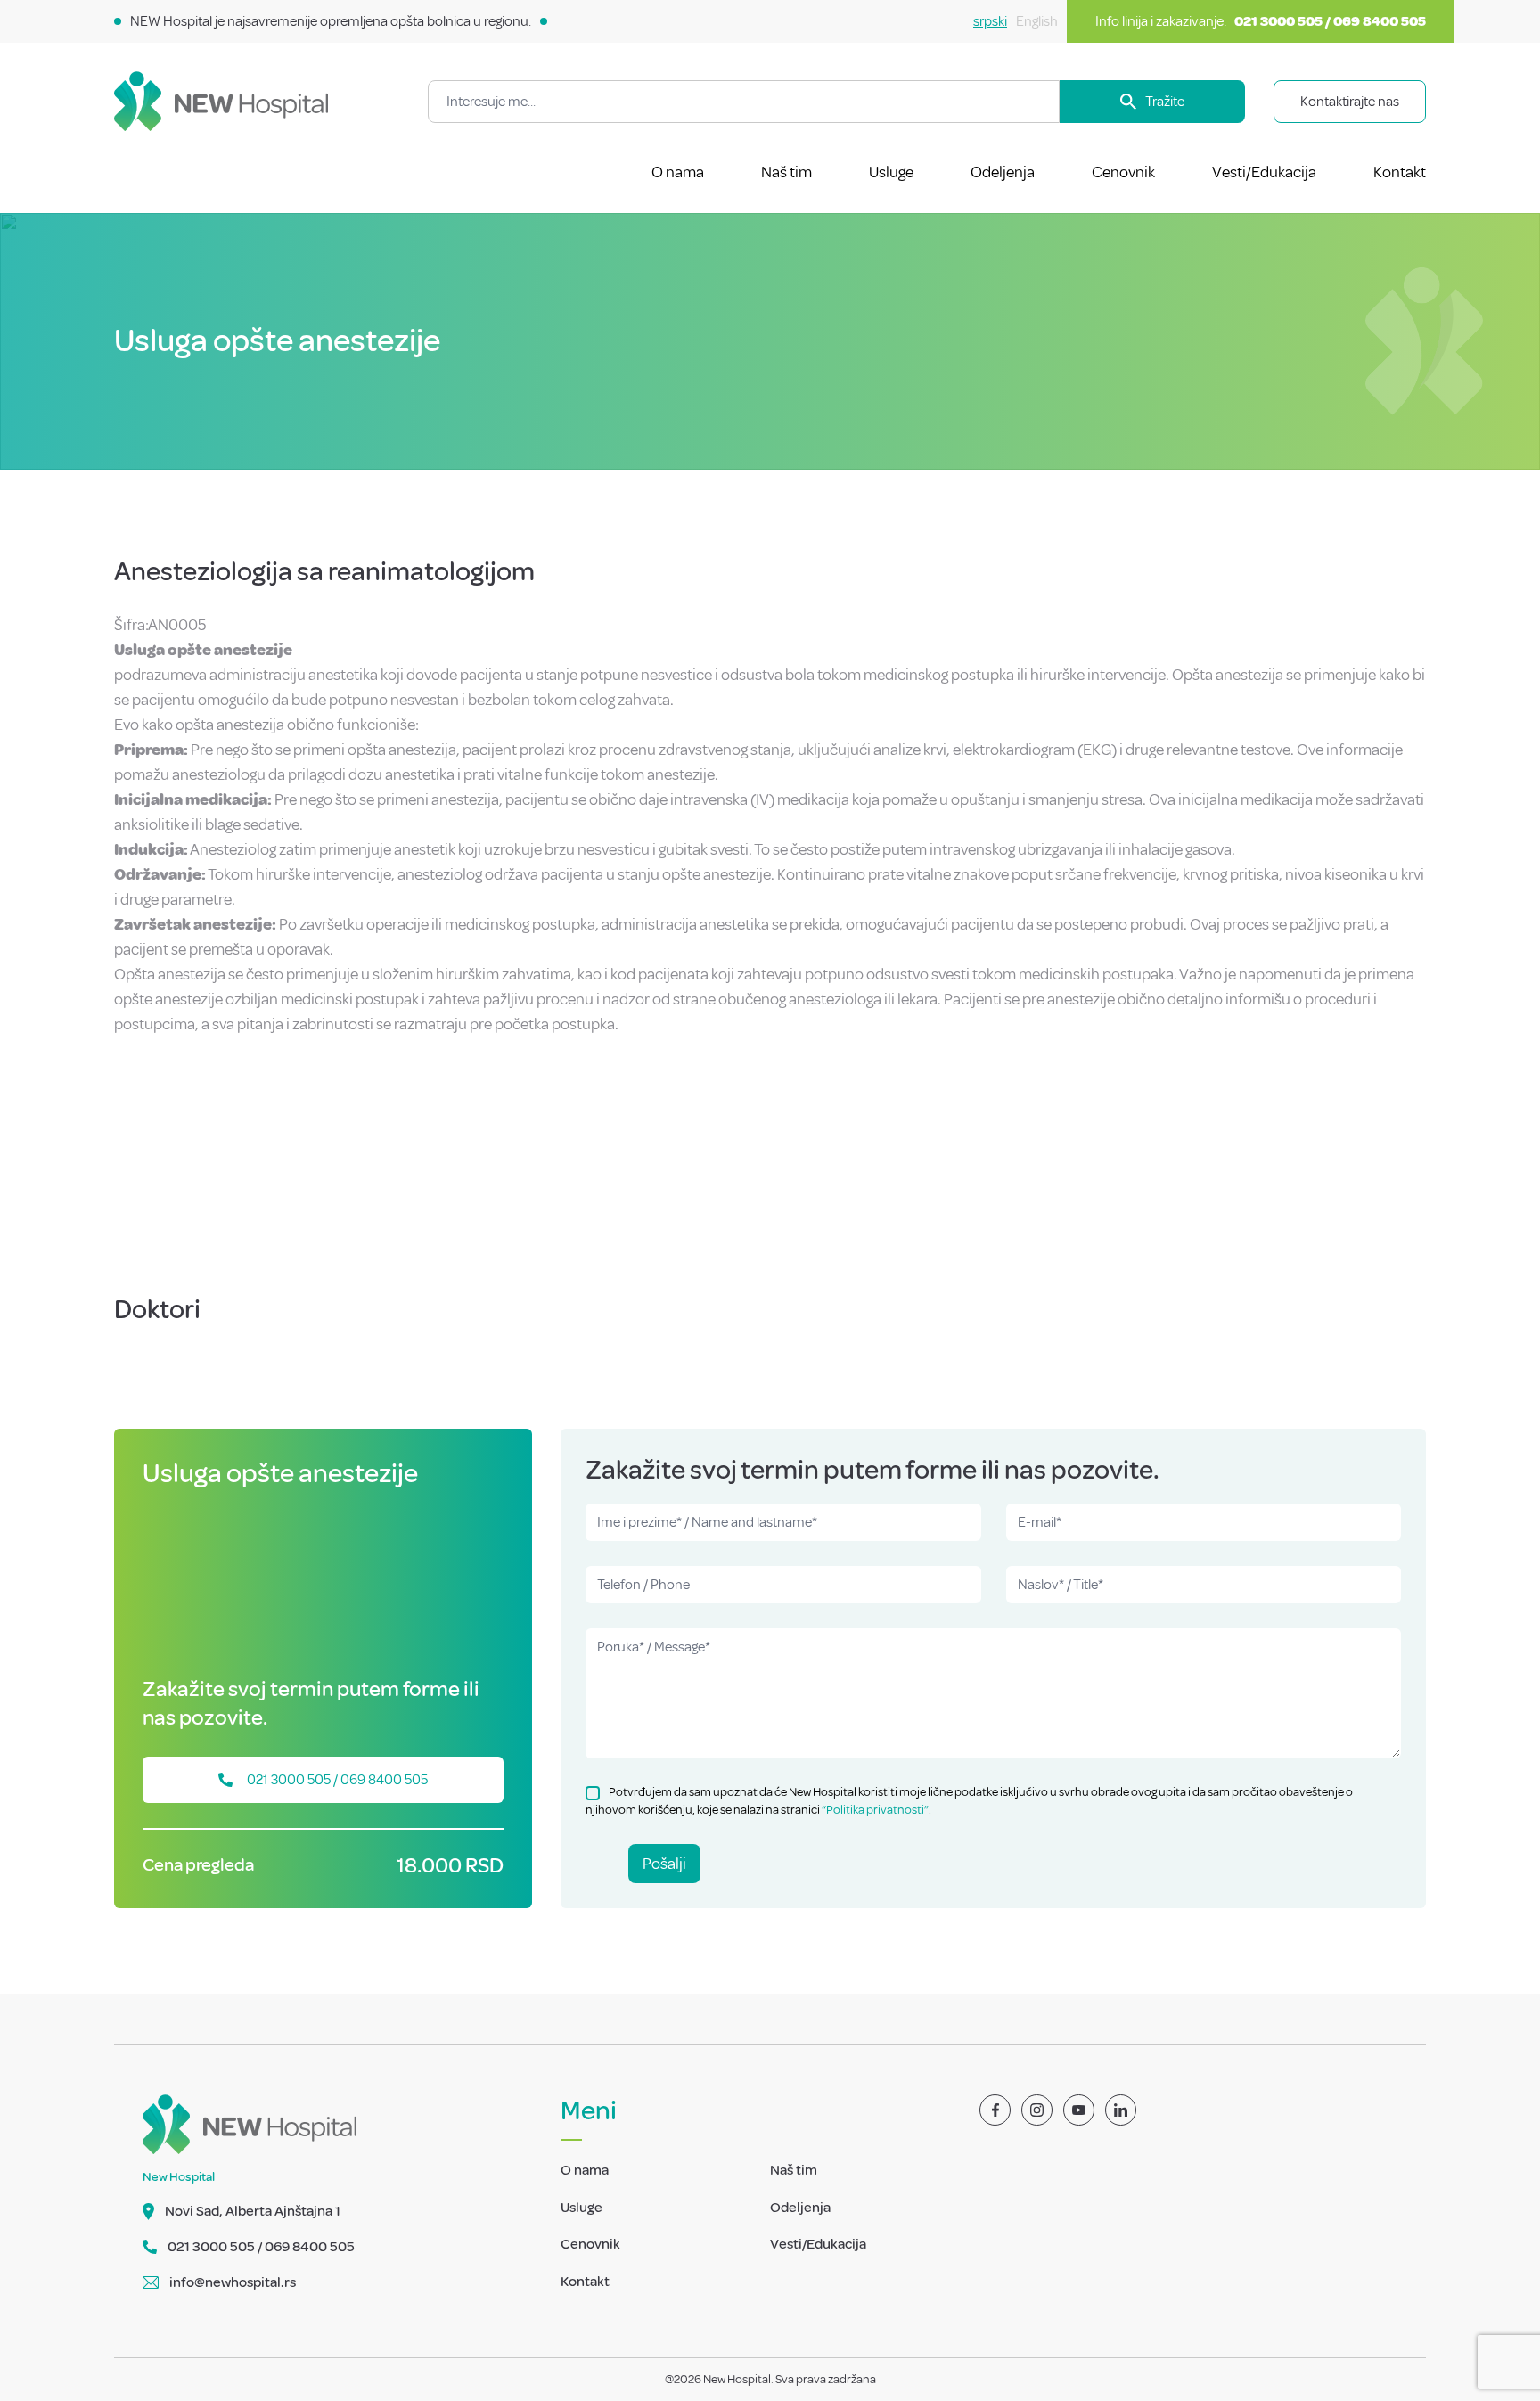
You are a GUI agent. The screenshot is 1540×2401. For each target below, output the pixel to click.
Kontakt (1400, 172)
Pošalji (664, 1864)
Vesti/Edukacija (1264, 172)
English (1037, 21)
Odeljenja (1003, 172)
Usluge (891, 172)
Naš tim (786, 172)
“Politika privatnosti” (875, 1810)
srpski (990, 21)
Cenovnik (1123, 172)
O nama (678, 172)
